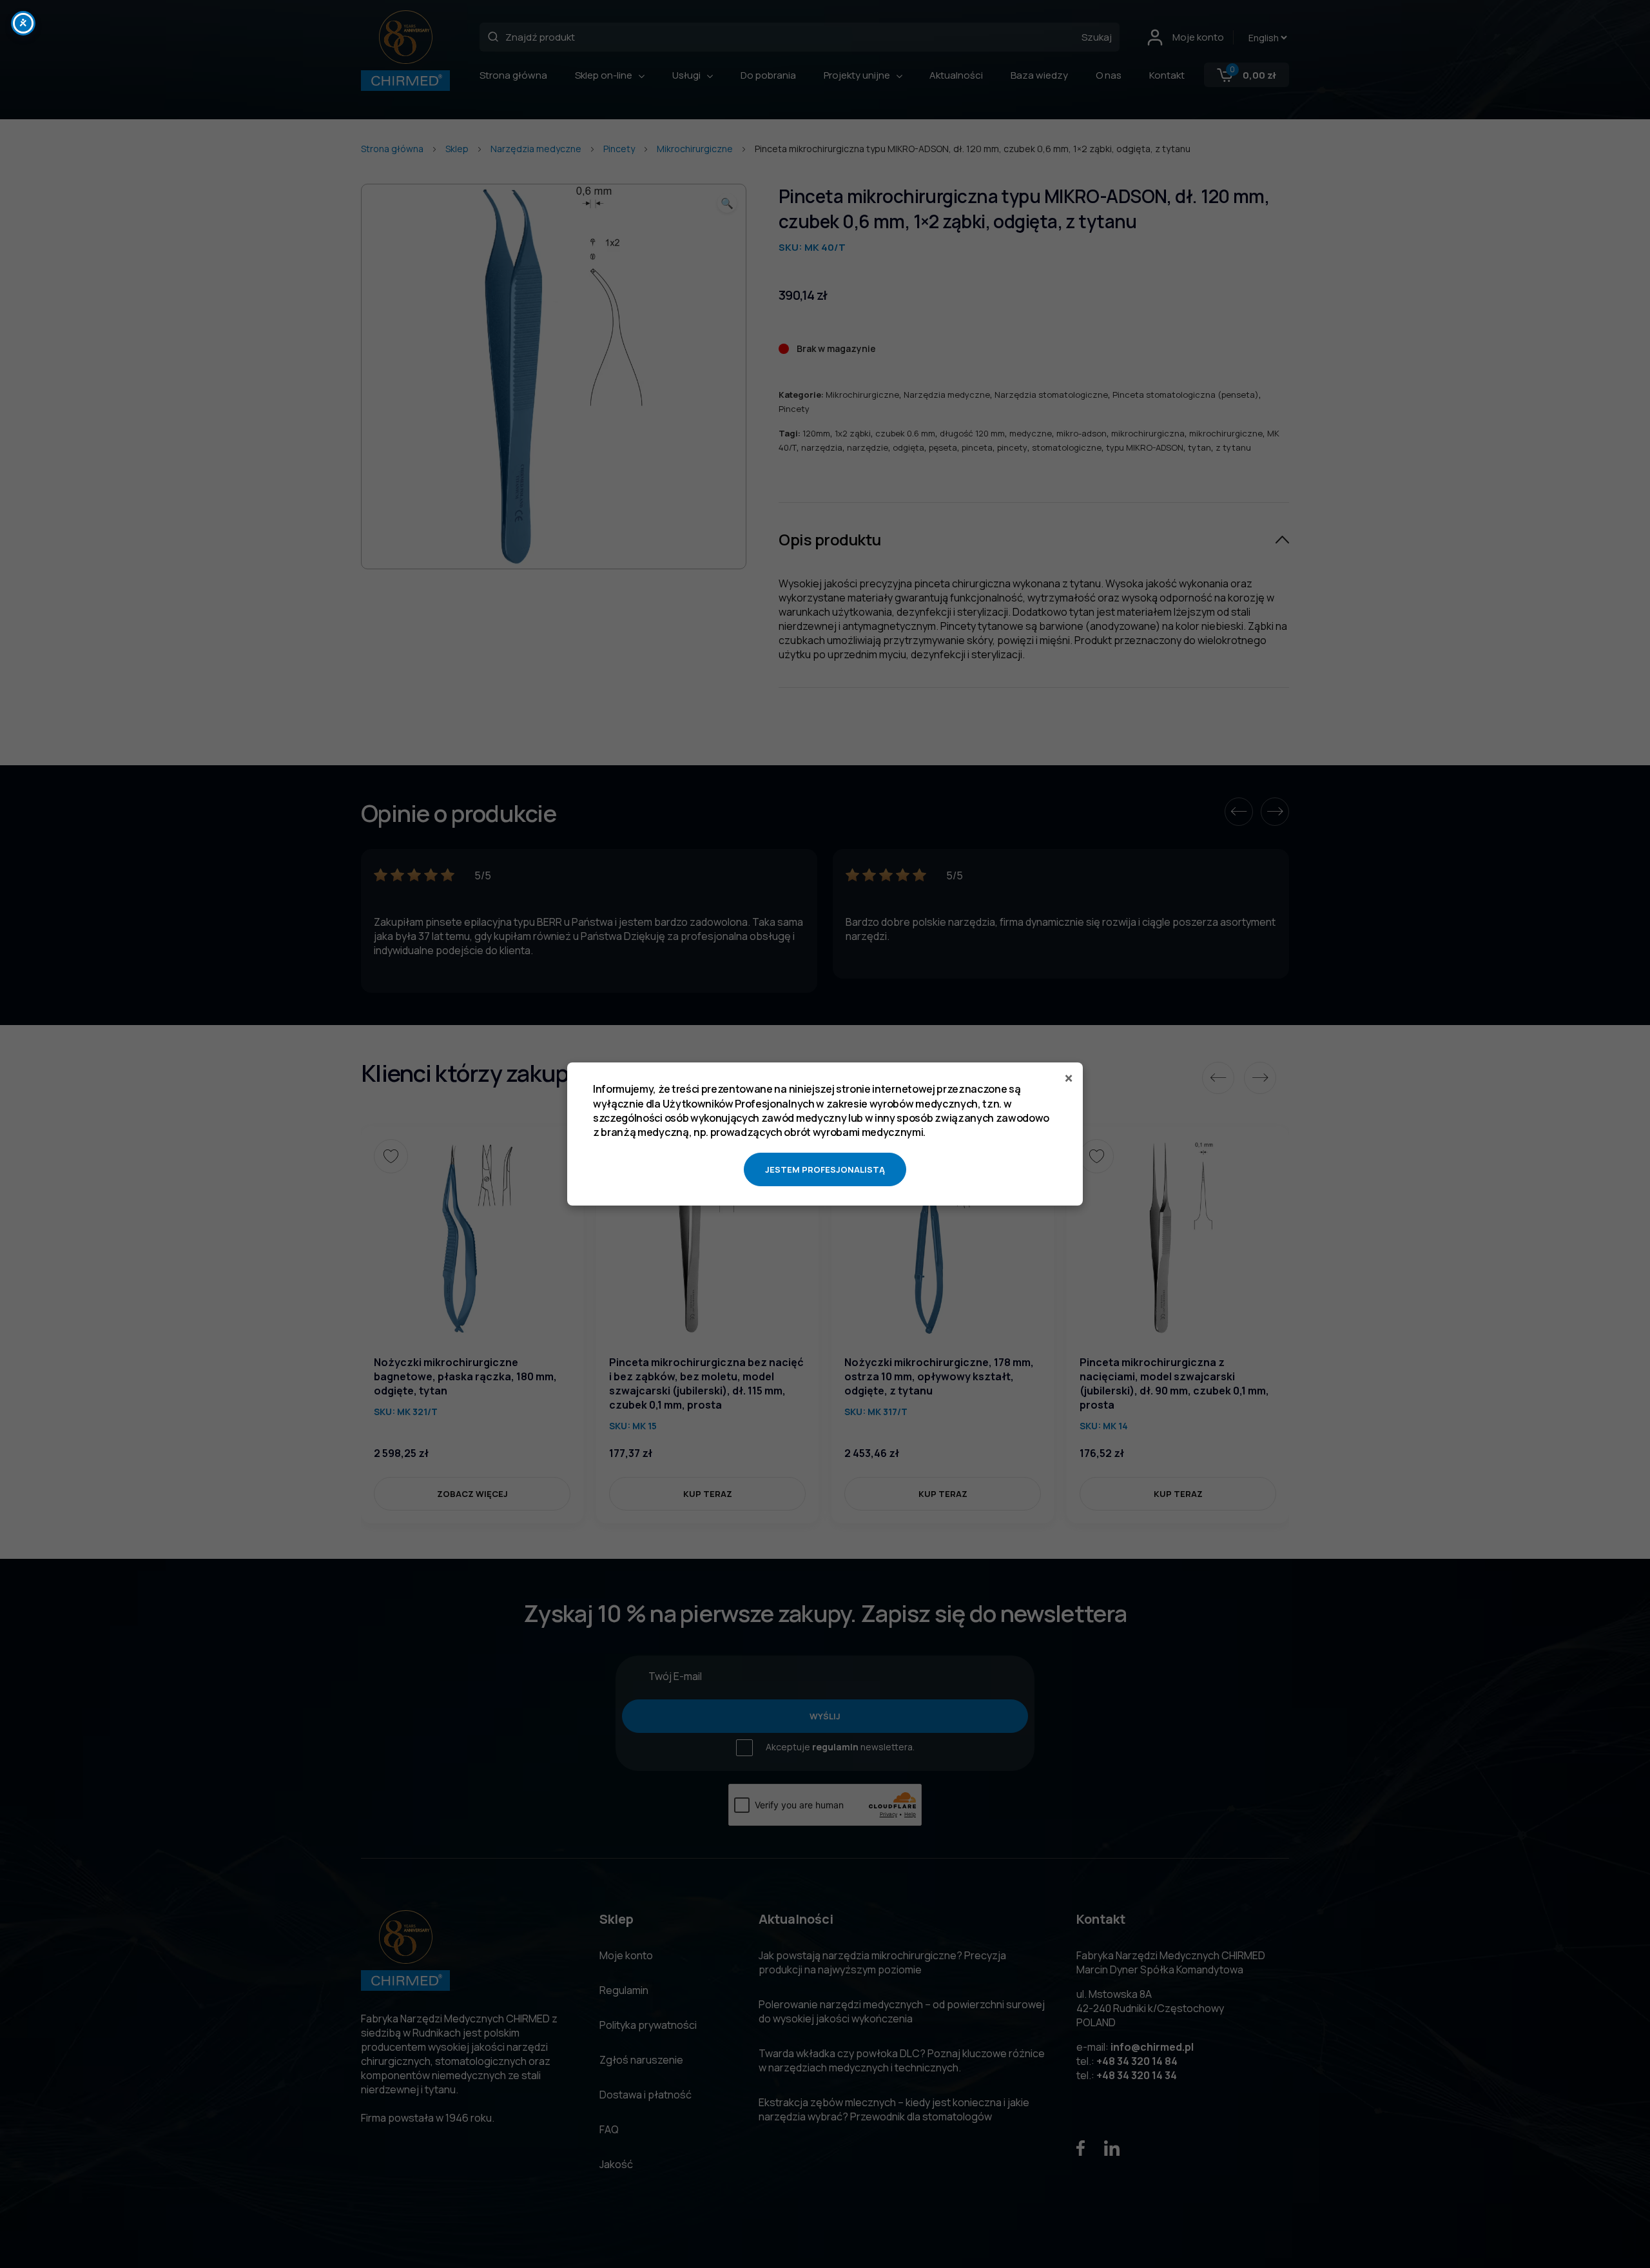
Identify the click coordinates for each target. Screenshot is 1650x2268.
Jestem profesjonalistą (825, 1169)
